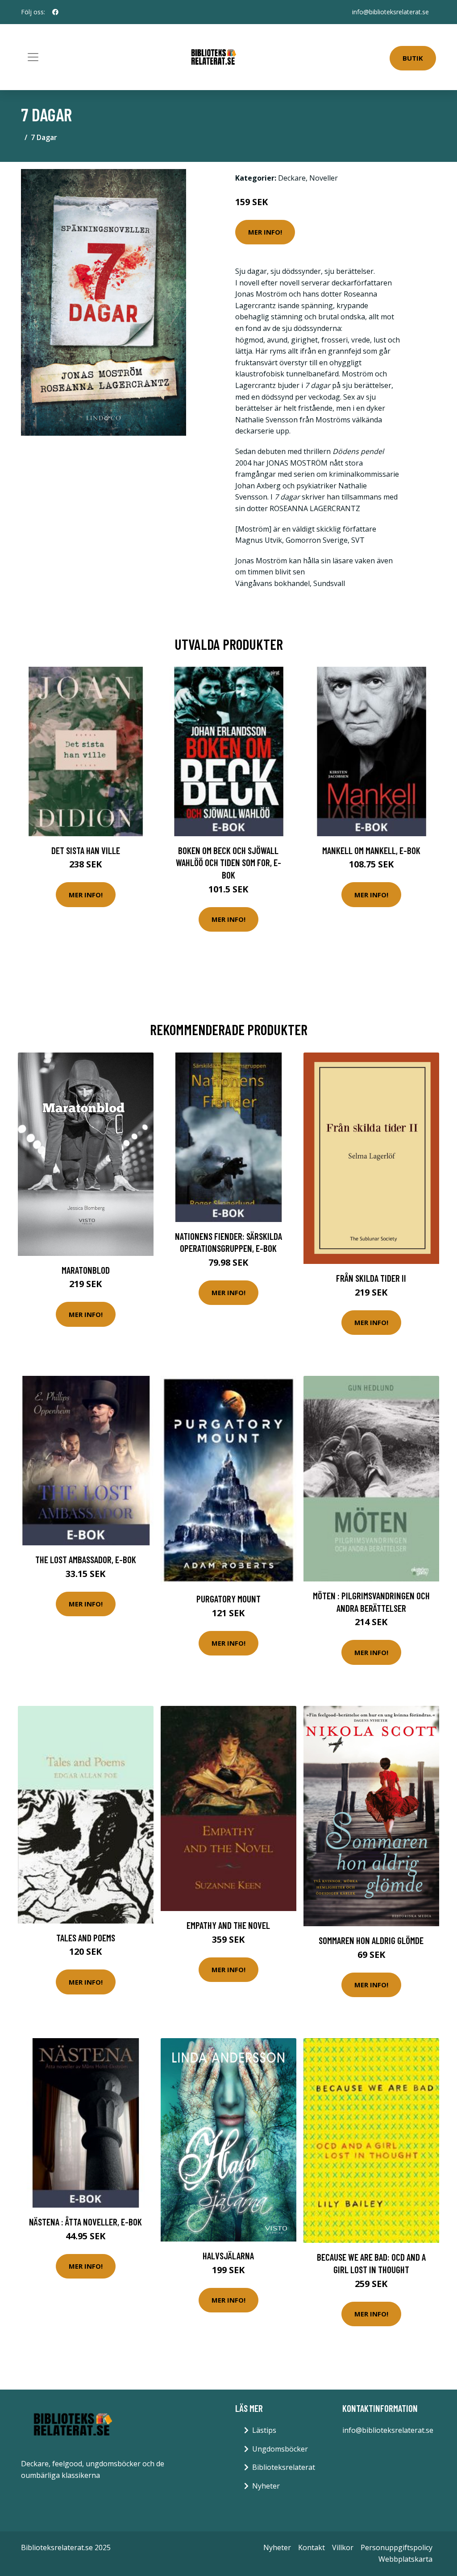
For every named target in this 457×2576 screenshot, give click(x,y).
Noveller (324, 178)
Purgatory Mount (228, 1599)
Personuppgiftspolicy (397, 2547)
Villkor (343, 2547)
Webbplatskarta (405, 2559)
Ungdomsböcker (280, 2449)
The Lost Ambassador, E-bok (86, 1559)
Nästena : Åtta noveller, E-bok (85, 2222)
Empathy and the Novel (228, 1925)
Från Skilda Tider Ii (371, 1278)
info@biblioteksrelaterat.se (391, 12)
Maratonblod (86, 1270)
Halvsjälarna (228, 2256)
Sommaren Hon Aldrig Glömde (371, 1940)
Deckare (292, 178)
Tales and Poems (86, 1938)
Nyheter (266, 2486)
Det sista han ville (86, 850)
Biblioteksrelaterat (284, 2467)
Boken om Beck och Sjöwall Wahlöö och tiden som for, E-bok (228, 863)
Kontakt (312, 2547)
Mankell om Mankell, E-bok (371, 850)
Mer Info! (265, 232)
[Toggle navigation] (33, 57)
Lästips (264, 2430)
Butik (413, 58)
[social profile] (55, 12)
